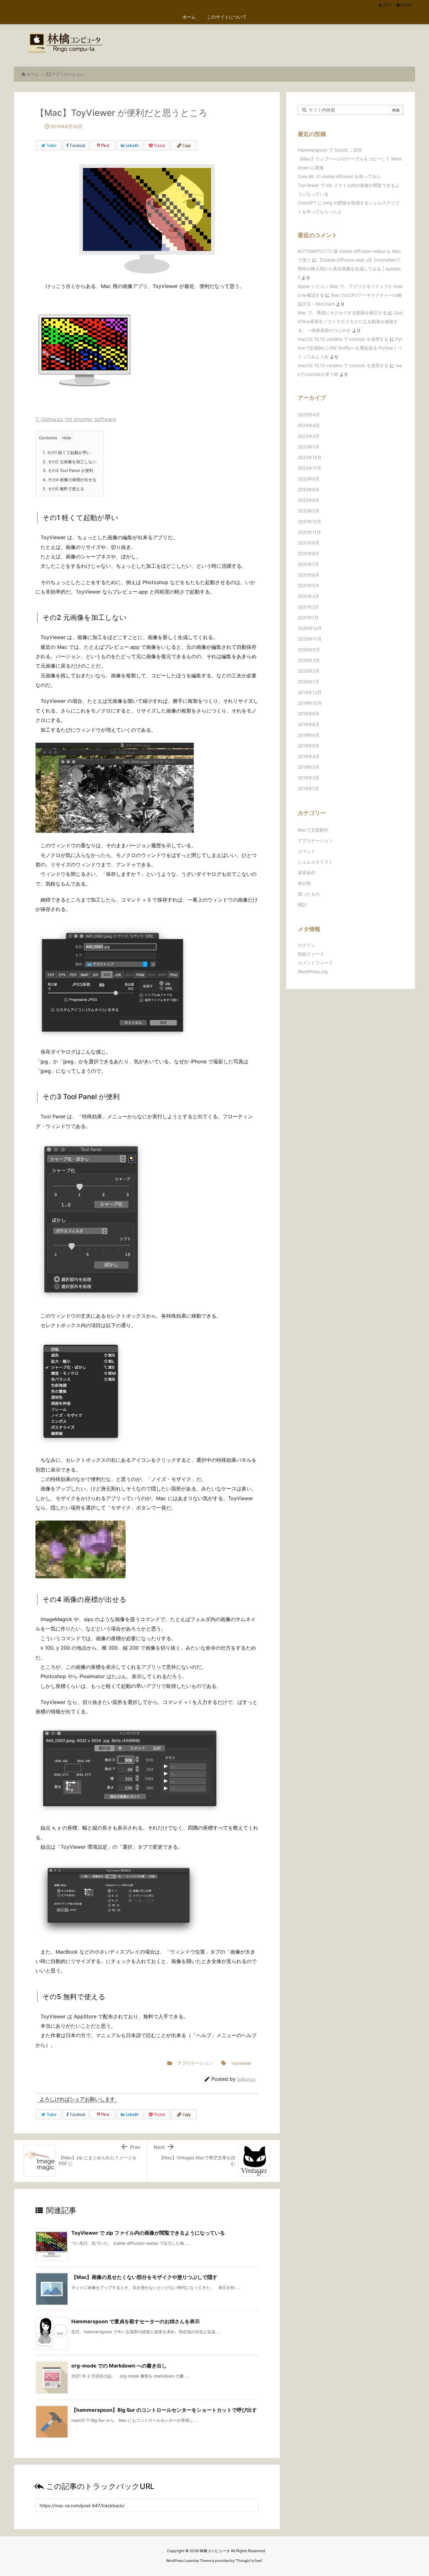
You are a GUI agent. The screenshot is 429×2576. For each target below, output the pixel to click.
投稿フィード (311, 954)
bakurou (246, 2079)
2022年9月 (309, 479)
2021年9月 (309, 543)
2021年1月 (308, 618)
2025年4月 (309, 415)
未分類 (304, 883)
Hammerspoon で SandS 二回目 (330, 150)
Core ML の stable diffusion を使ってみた (339, 176)
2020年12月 (310, 628)
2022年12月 (310, 457)
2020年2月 (309, 671)
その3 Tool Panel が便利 (68, 470)
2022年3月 (309, 511)
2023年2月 (309, 436)
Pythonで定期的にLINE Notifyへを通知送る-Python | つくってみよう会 (350, 348)
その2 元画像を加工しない (70, 462)
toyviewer (242, 2063)
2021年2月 (308, 607)
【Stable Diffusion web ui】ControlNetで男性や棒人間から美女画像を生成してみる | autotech (349, 269)
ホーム (33, 74)
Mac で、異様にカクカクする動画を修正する (342, 313)
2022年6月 (309, 500)
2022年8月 (309, 489)
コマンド (307, 851)
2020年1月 (309, 682)
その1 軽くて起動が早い (67, 453)
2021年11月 (309, 532)
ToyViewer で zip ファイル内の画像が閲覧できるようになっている (148, 2233)
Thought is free (249, 2561)
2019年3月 (309, 767)
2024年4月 (309, 425)
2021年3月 (309, 596)
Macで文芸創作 (313, 830)
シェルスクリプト (315, 862)
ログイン (307, 945)
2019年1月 (308, 788)
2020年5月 (309, 650)
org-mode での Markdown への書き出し (119, 2366)
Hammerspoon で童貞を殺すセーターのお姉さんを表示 (136, 2321)
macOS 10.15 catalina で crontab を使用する (343, 339)
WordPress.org (313, 971)
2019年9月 (309, 714)
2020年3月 (309, 660)
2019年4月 (309, 756)
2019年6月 (309, 735)
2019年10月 (310, 703)
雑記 (302, 905)
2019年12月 (310, 692)
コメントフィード (315, 963)
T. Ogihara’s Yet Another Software (76, 419)
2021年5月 (309, 586)
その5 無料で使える (63, 489)
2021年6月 (309, 575)
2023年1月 (309, 447)
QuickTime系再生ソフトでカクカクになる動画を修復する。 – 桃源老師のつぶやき (350, 321)
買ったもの (309, 894)
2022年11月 (310, 468)
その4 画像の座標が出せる (70, 480)
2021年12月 (310, 521)
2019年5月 (309, 746)
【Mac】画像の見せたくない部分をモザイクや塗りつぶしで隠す (144, 2277)
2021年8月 (309, 553)
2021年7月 (308, 564)
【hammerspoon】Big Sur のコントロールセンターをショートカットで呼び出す (164, 2410)
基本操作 (307, 873)
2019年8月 (309, 724)
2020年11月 (310, 639)
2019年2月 (309, 778)
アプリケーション (68, 74)
